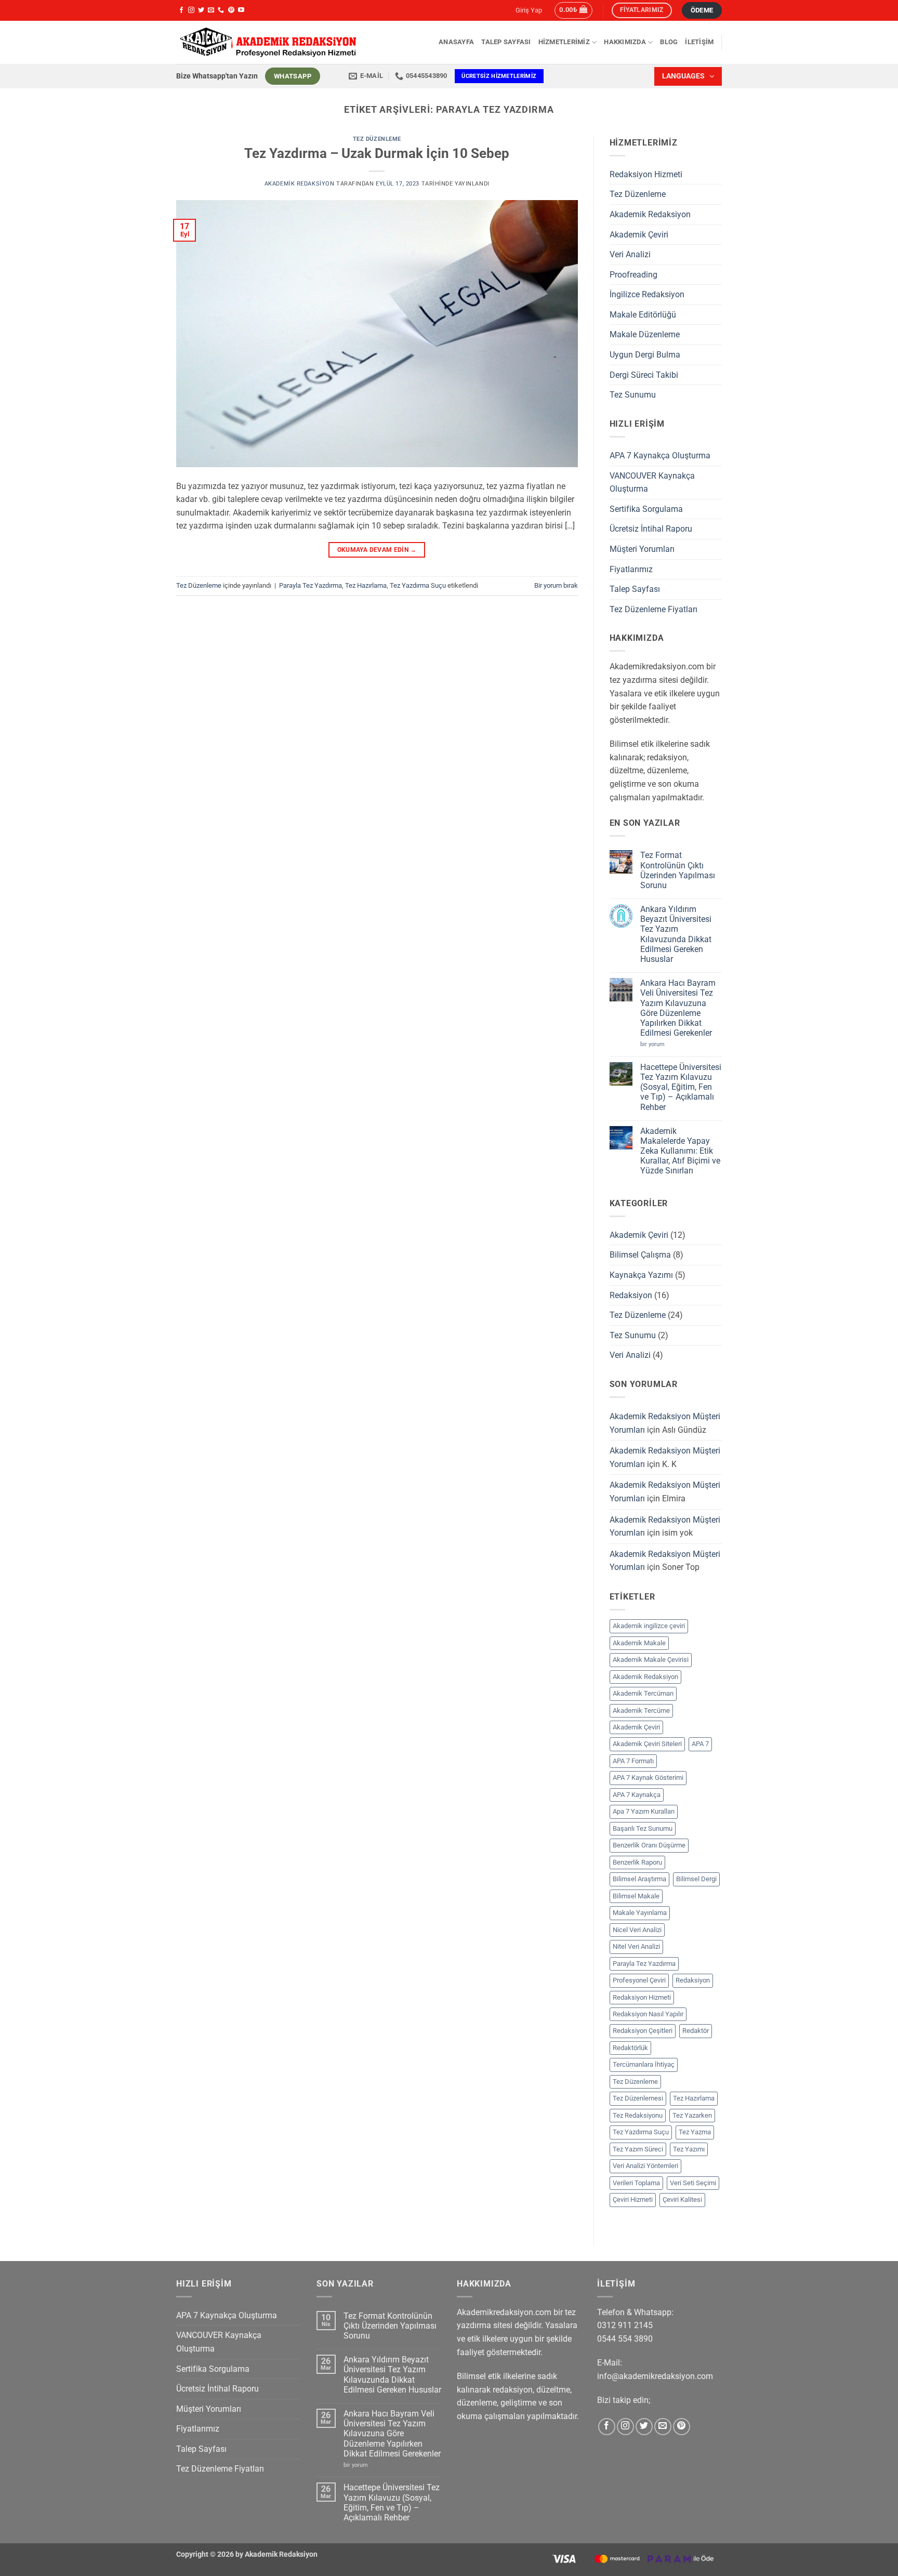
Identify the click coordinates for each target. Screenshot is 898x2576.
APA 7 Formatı (633, 1761)
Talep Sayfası (506, 42)
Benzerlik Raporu (637, 1862)
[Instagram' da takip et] (191, 10)
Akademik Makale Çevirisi (651, 1660)
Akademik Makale (639, 1643)
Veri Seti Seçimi (693, 2183)
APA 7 (700, 1744)
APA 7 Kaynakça (637, 1795)
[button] (573, 10)
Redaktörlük (630, 2048)
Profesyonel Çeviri (639, 1980)
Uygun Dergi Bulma (645, 355)
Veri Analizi (630, 254)
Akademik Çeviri (639, 235)
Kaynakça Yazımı (641, 1275)
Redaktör (696, 2031)
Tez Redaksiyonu (638, 2115)
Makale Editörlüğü (643, 315)
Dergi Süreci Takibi (644, 375)
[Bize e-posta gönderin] (211, 10)
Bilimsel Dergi (696, 1879)
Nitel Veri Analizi (636, 1946)
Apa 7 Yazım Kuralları (644, 1811)
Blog (669, 42)
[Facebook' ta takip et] (181, 10)
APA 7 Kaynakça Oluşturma (660, 455)
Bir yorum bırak (556, 585)
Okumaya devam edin (377, 550)
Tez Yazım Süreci (638, 2149)
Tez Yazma (695, 2132)
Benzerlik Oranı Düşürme (649, 1845)
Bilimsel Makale (636, 1896)
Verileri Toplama (636, 2183)
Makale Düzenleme (645, 334)
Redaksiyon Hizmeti (646, 174)
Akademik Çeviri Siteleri (647, 1744)
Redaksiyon (631, 1295)
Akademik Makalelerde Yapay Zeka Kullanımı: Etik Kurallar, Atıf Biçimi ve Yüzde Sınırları (680, 1151)
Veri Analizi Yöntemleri (645, 2166)
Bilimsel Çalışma (640, 1255)
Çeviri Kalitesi (682, 2199)
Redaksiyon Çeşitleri (643, 2031)
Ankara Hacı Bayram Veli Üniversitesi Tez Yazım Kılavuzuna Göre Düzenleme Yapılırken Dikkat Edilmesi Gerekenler (678, 1008)
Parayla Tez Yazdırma (311, 585)
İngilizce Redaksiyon (647, 294)
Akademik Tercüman (643, 1693)
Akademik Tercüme (641, 1710)
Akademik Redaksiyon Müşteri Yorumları (665, 1423)
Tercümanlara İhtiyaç (644, 2064)
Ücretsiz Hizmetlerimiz (499, 76)
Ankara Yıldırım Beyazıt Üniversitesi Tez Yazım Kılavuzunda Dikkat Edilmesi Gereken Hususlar (676, 934)
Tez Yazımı (689, 2149)
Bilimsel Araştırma (639, 1879)
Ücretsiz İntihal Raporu (651, 529)
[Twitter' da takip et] (201, 10)
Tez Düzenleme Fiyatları (653, 609)
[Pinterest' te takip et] (231, 10)
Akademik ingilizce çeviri (649, 1626)
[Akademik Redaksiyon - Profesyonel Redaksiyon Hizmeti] (267, 42)
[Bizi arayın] (221, 10)
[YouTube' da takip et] (241, 10)
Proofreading (633, 275)
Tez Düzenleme (377, 139)
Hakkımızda (625, 42)
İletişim (699, 42)
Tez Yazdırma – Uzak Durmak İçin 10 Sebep (377, 153)
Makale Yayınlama (640, 1913)
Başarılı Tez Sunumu (643, 1828)
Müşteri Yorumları (642, 549)
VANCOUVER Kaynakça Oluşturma (652, 483)
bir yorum (655, 1044)
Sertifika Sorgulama (646, 509)
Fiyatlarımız (631, 569)
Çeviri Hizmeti (633, 2199)
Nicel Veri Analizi (637, 1930)
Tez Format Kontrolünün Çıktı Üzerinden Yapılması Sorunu (678, 870)
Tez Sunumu (633, 395)
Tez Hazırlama (366, 585)
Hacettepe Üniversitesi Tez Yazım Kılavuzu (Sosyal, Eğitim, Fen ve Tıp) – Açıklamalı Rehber (681, 1087)
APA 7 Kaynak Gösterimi (648, 1778)
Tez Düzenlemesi (638, 2098)
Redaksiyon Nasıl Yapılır (648, 2014)
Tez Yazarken (692, 2115)
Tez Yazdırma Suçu (418, 585)
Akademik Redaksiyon (300, 184)
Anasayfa (456, 42)
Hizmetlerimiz (564, 42)
